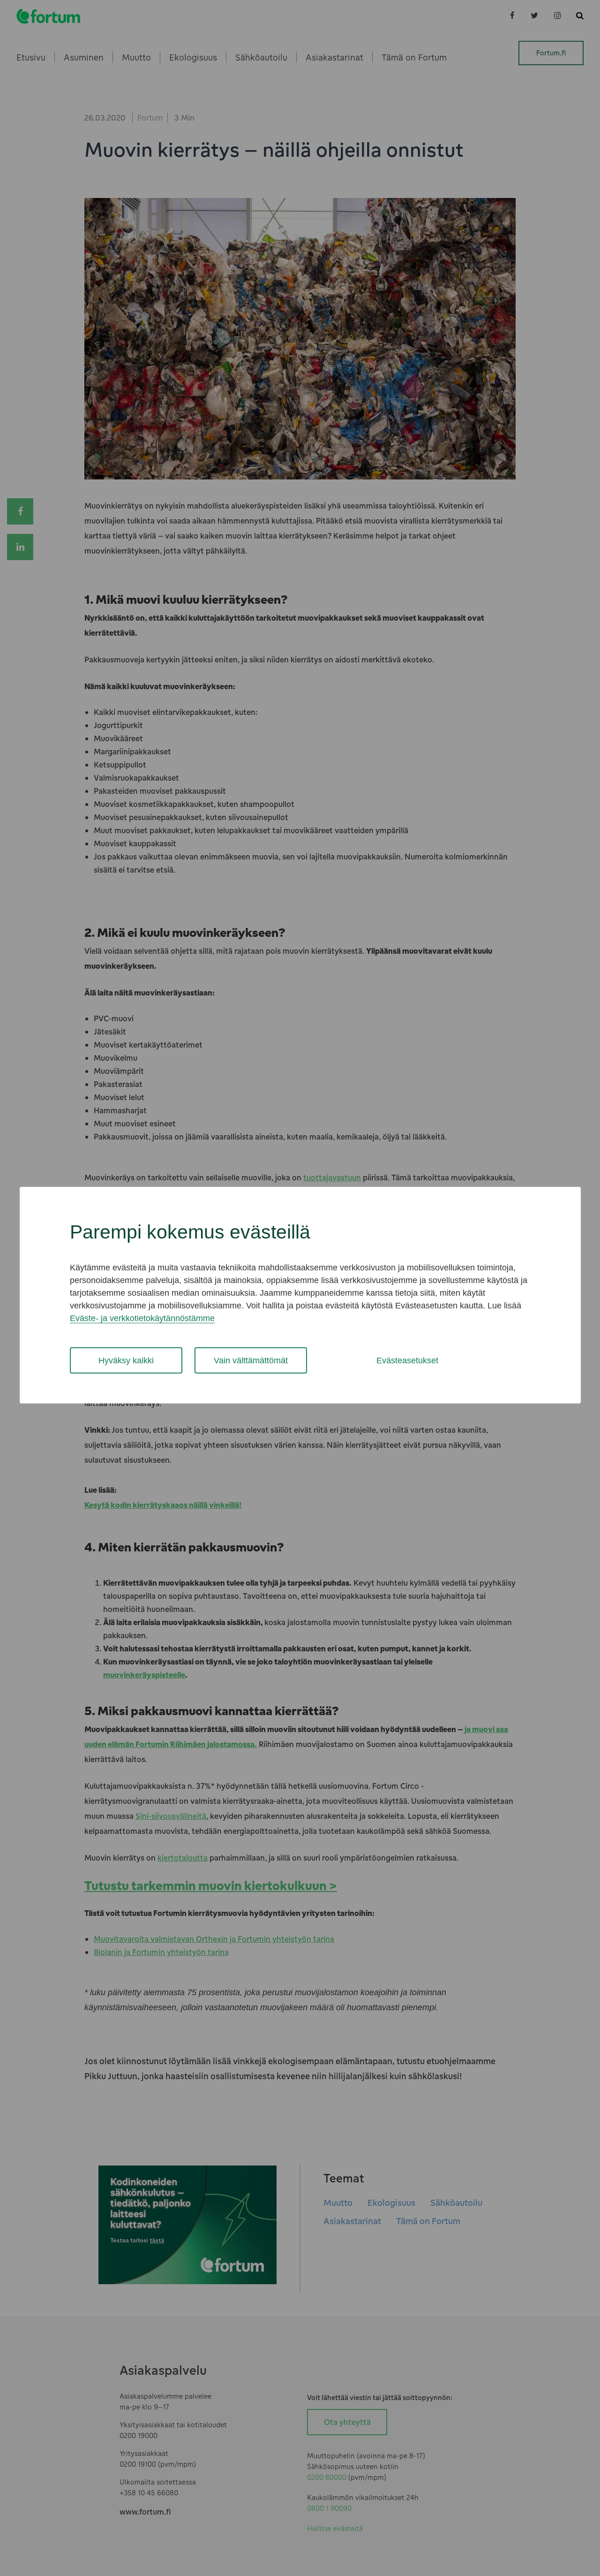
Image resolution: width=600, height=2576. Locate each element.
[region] (300, 1295)
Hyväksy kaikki (126, 1360)
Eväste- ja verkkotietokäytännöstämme (142, 1318)
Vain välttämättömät (251, 1360)
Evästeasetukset (407, 1360)
